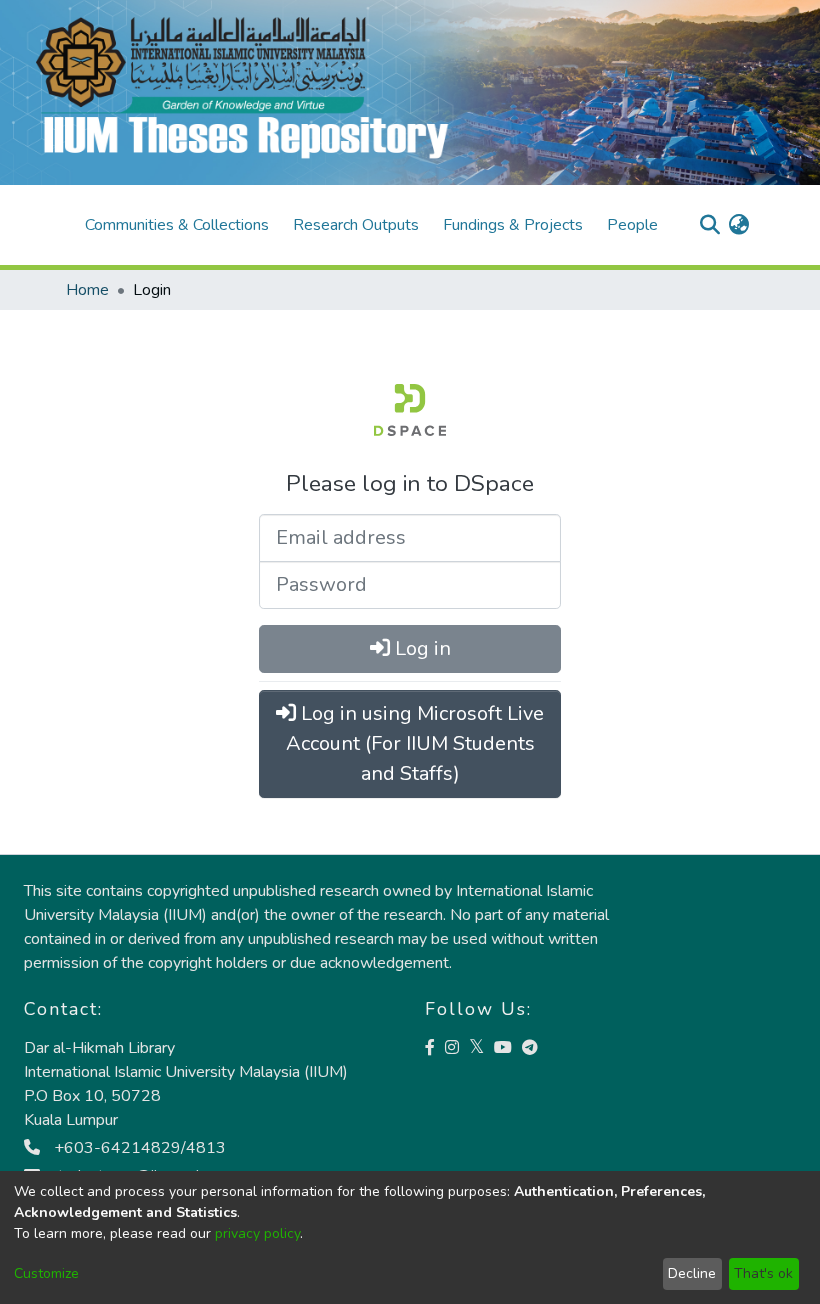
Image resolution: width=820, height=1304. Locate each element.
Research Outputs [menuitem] (356, 225)
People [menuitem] (632, 225)
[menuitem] (738, 225)
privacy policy (257, 1233)
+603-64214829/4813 (138, 1148)
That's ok (763, 1273)
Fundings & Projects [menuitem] (513, 225)
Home (87, 290)
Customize (46, 1273)
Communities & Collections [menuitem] (177, 225)
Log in (420, 648)
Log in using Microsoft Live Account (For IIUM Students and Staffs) (415, 743)
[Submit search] (709, 225)
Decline (692, 1273)
